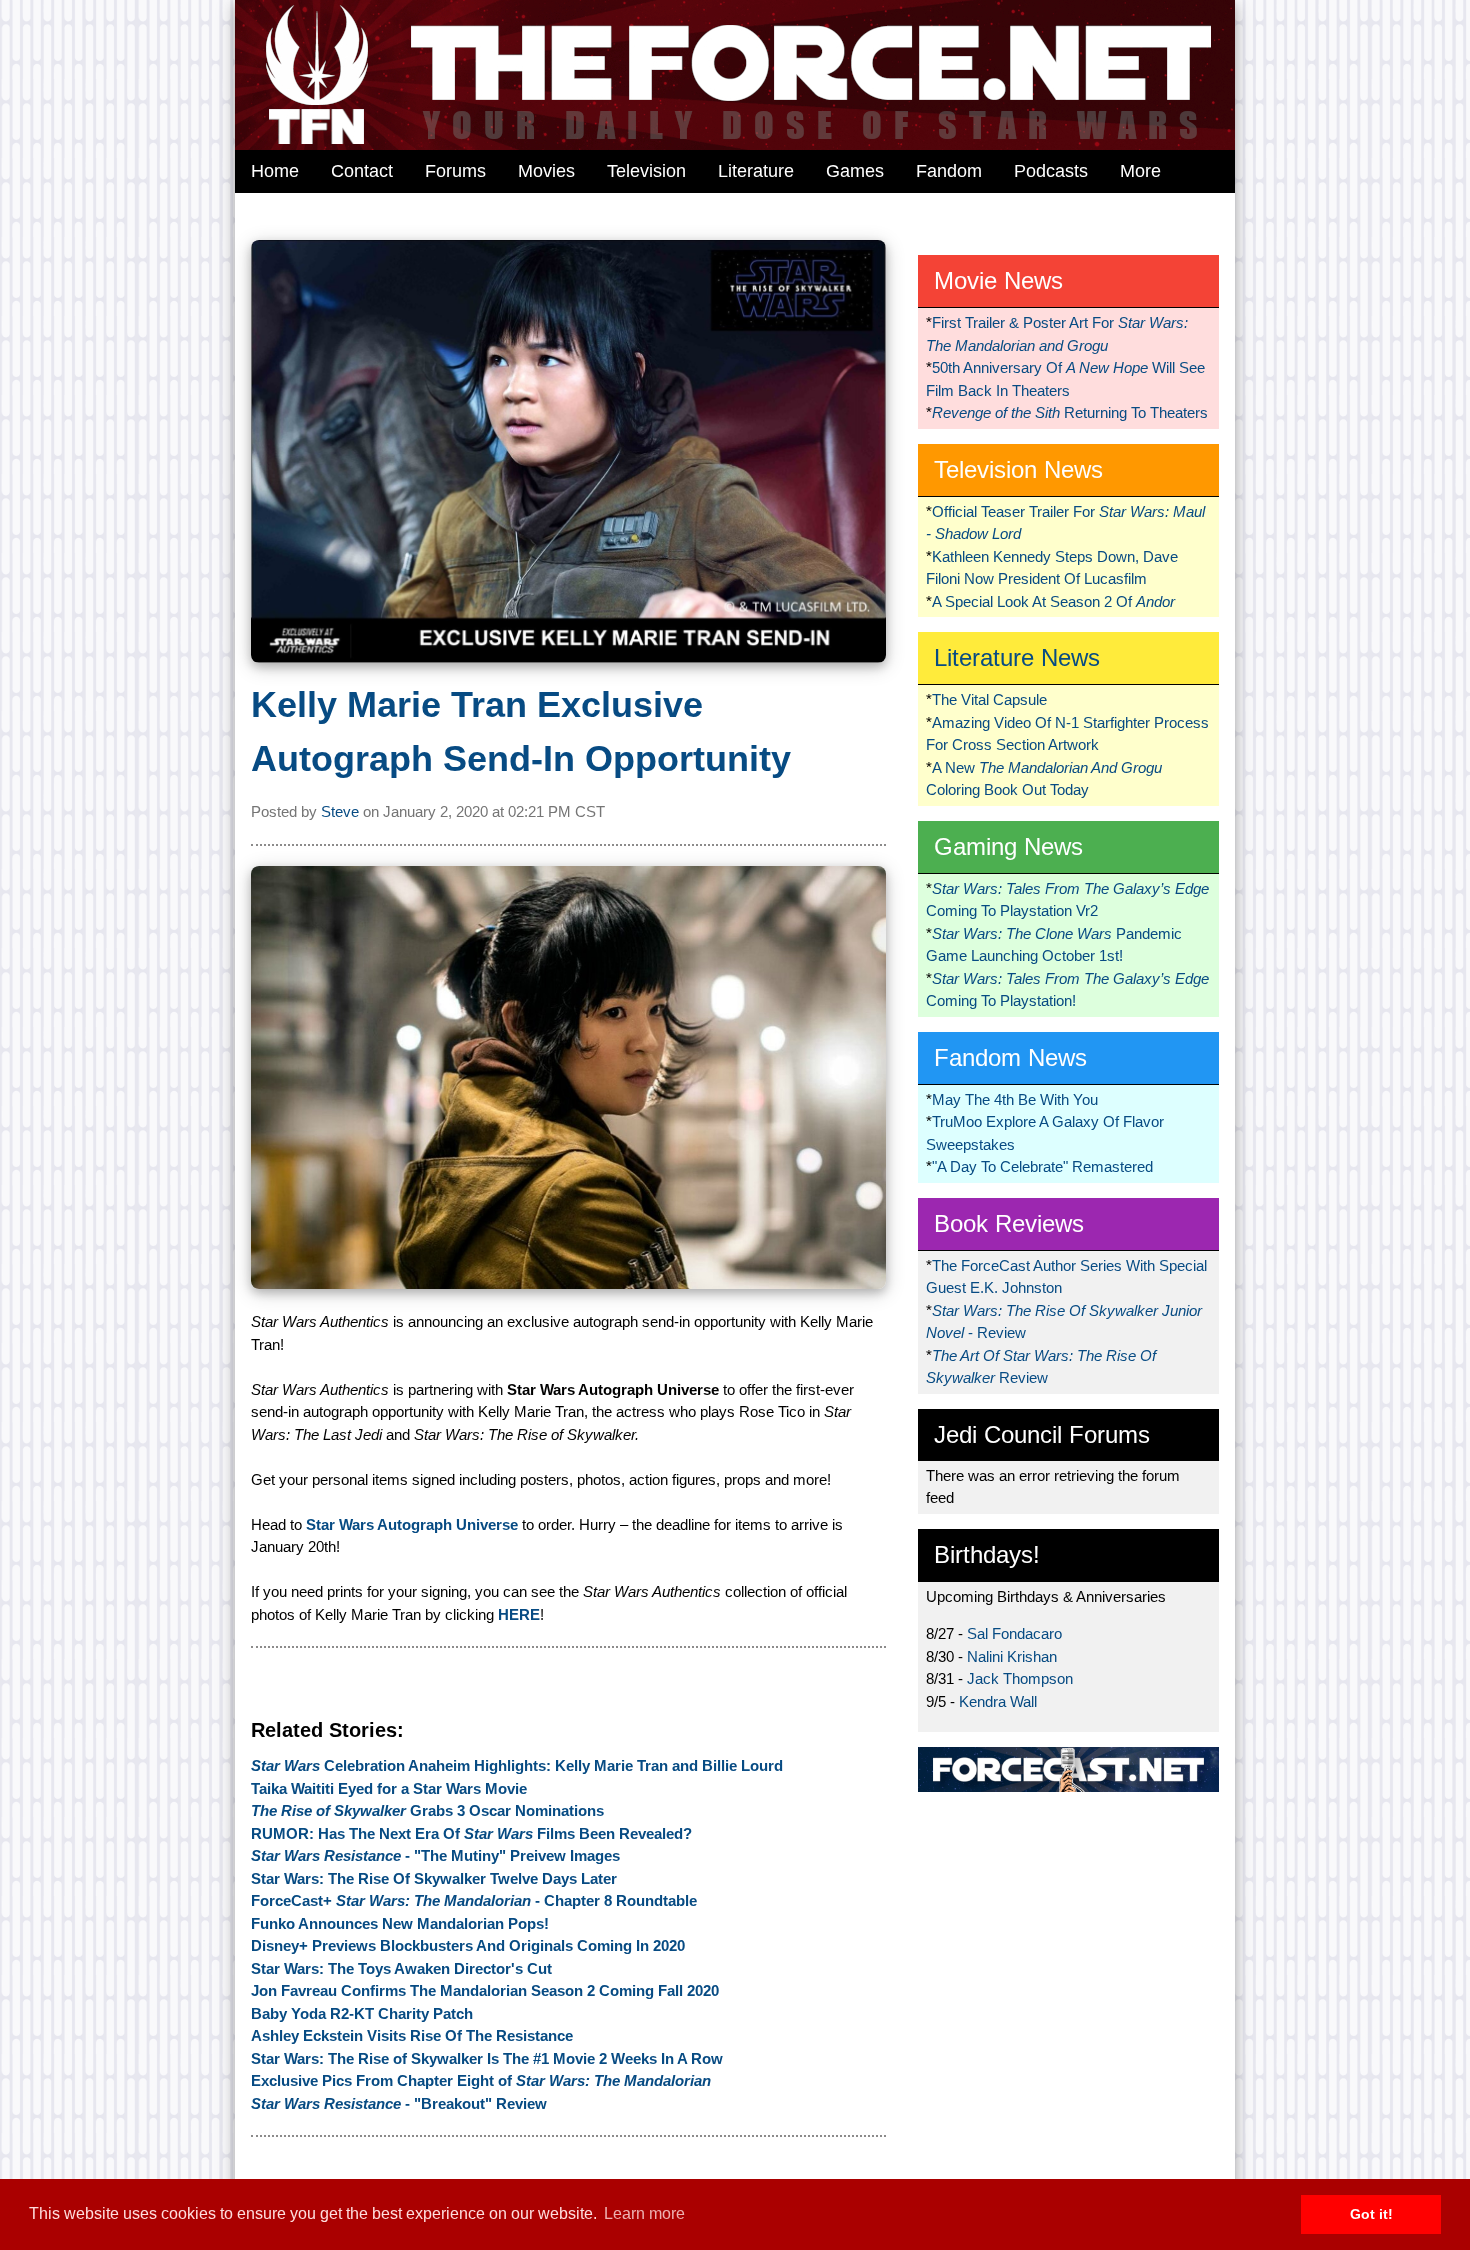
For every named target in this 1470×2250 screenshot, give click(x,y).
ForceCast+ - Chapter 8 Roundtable (474, 1900)
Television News (1018, 469)
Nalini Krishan (1012, 1656)
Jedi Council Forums (1042, 1434)
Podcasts (1051, 171)
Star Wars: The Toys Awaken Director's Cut (401, 1968)
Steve (340, 811)
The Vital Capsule (989, 699)
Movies (546, 171)
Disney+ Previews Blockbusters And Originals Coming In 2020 (468, 1945)
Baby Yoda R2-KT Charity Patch (362, 2013)
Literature (756, 171)
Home (275, 171)
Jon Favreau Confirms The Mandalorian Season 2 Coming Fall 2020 (485, 1990)
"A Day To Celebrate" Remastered (1042, 1166)
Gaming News (1008, 846)
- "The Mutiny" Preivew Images (435, 1855)
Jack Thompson (1020, 1678)
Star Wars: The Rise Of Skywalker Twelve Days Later (434, 1878)
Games (855, 171)
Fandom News (1010, 1057)
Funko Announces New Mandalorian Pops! (400, 1923)
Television (646, 171)
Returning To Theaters (1070, 412)
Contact (362, 171)
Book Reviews (1009, 1223)
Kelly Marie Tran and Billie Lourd (517, 1765)
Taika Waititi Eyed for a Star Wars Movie (389, 1788)
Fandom (949, 171)
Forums (455, 171)
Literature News (1017, 657)
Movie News (998, 280)
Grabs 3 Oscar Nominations (427, 1810)
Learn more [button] (644, 2213)
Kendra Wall (998, 1701)
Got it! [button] (1371, 2214)
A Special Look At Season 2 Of (1053, 601)
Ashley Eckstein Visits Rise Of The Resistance (412, 2035)
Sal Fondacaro (1014, 1633)
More (1140, 171)
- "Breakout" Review (399, 2103)
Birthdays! (987, 1554)
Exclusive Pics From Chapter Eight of (481, 2080)
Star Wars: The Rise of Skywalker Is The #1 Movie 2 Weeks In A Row (487, 2058)
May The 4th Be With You (1015, 1099)
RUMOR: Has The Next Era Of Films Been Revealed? (471, 1833)
